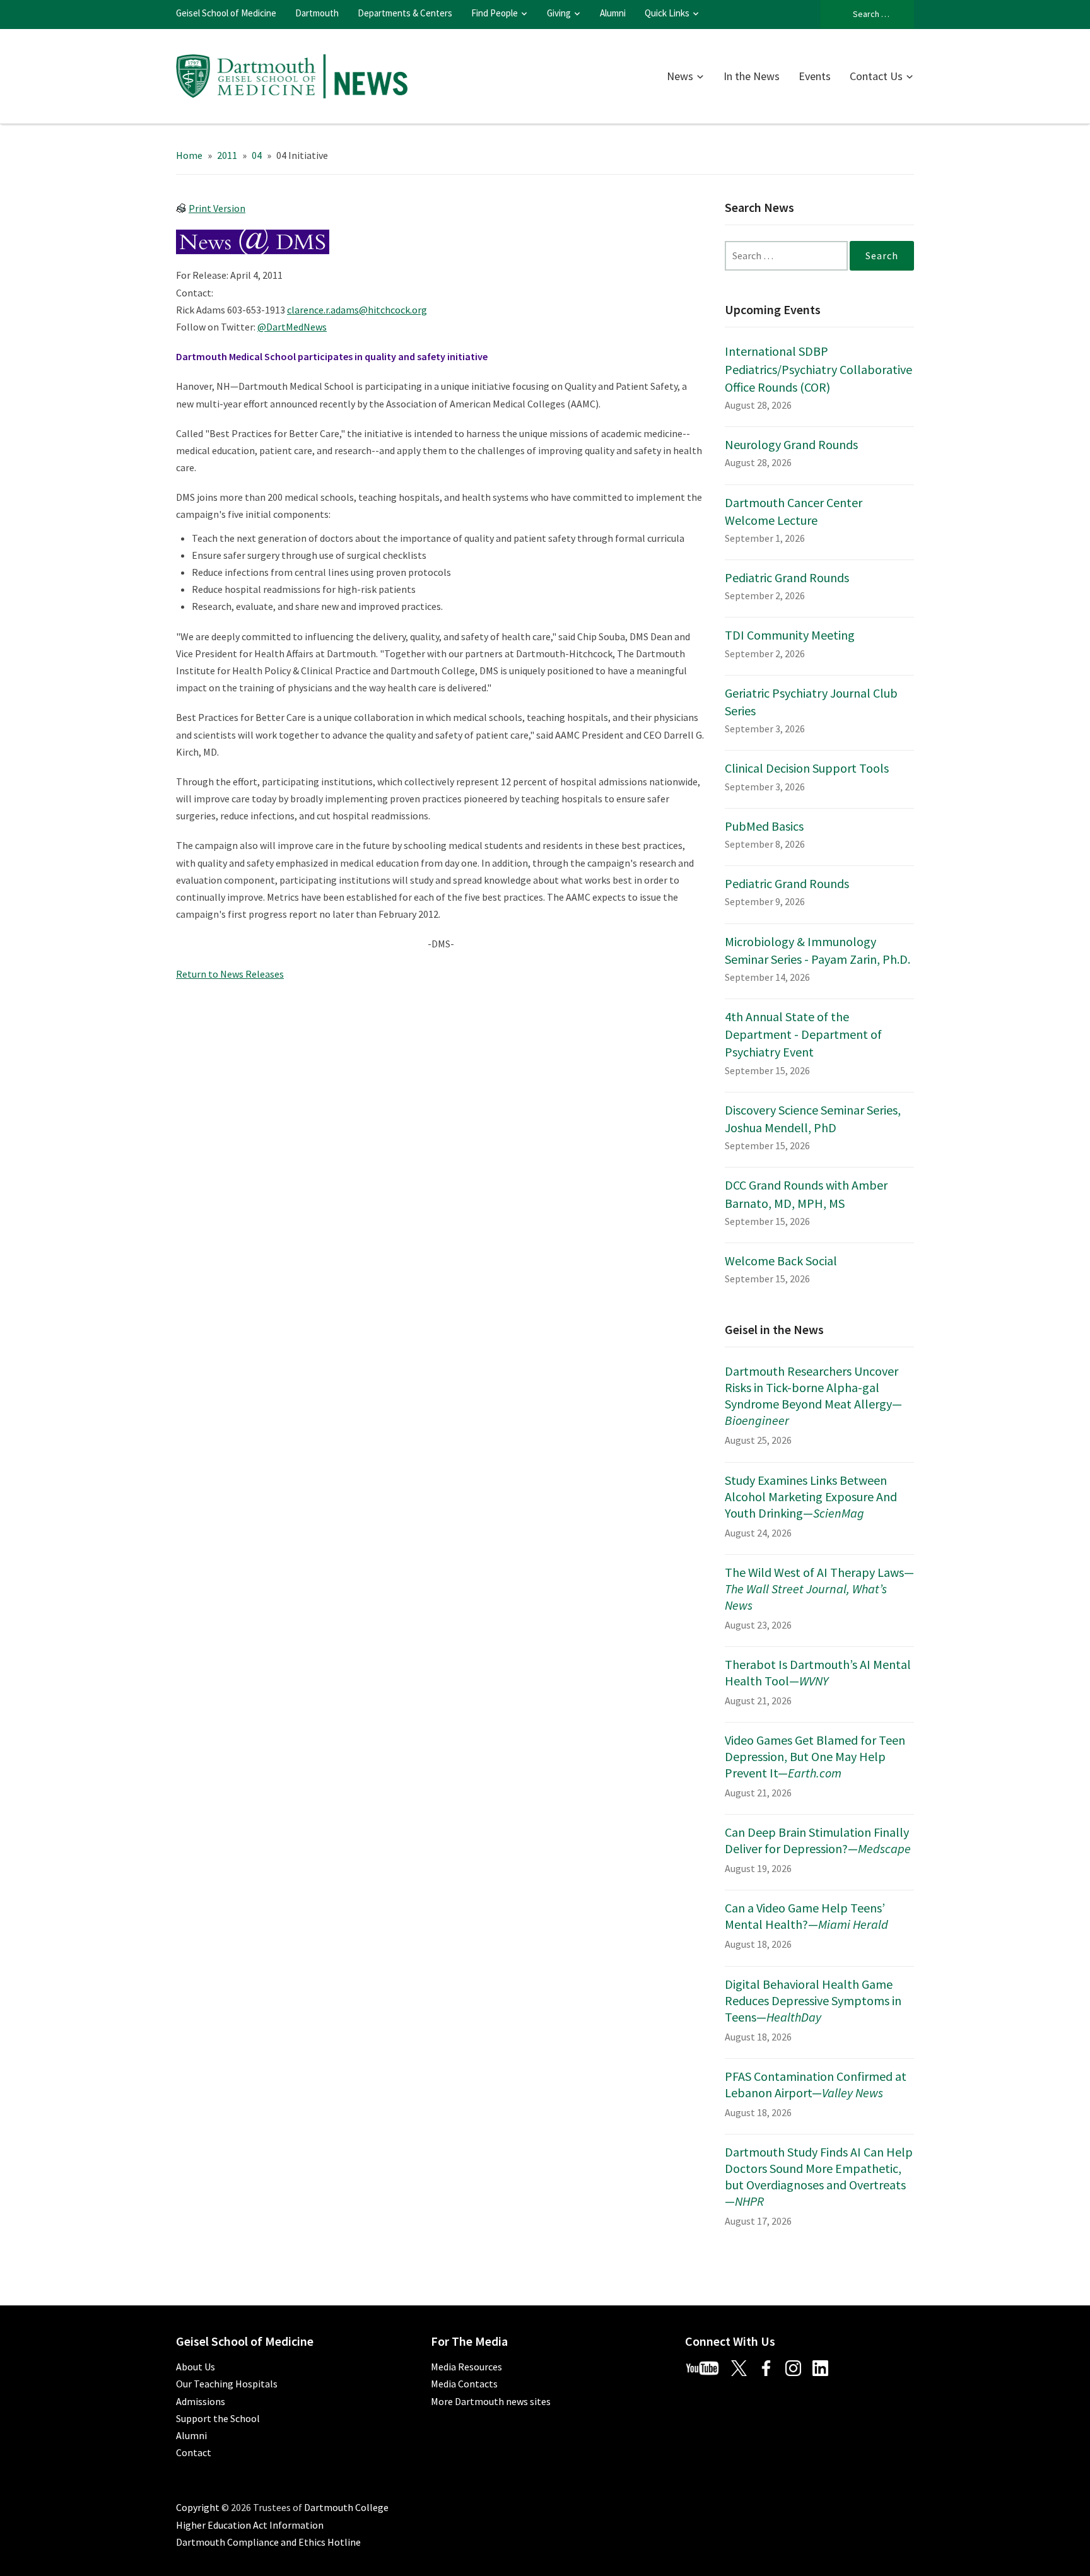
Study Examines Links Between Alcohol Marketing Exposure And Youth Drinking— (811, 1496)
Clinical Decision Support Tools (807, 768)
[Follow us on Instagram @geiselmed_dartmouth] (798, 2367)
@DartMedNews (292, 327)
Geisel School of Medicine (226, 13)
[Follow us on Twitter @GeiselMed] (744, 2367)
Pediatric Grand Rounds (787, 577)
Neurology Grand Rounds (791, 444)
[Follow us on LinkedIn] (825, 2367)
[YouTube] (707, 2367)
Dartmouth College (346, 2507)
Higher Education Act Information (250, 2525)
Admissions (201, 2401)
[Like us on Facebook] (771, 2367)
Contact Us (876, 76)
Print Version (217, 208)
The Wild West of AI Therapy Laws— (819, 1589)
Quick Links (667, 13)
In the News (752, 76)
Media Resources (466, 2367)
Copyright (198, 2507)
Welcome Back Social (781, 1261)
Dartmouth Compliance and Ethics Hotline (268, 2542)
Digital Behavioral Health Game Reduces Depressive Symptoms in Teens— (813, 2000)
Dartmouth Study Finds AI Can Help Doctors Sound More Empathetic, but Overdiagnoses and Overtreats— (819, 2176)
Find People (495, 13)
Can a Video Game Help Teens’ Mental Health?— (806, 1916)
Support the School (218, 2418)
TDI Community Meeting (790, 635)
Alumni (613, 13)
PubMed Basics (764, 826)
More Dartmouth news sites (491, 2401)
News (680, 76)
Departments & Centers (405, 13)
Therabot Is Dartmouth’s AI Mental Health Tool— (818, 1672)
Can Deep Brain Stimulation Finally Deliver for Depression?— (818, 1840)
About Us (196, 2367)
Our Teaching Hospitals (227, 2384)
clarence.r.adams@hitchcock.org (357, 310)
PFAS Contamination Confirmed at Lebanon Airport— (816, 2084)
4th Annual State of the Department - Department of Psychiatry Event (803, 1034)
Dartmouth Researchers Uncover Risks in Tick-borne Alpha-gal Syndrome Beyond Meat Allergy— (813, 1396)
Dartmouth (317, 13)
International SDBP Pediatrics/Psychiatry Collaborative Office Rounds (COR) (818, 369)
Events (815, 76)
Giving (559, 13)
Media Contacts (464, 2384)
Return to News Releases (230, 974)
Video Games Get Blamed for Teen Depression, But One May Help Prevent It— (815, 1756)
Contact (194, 2452)
